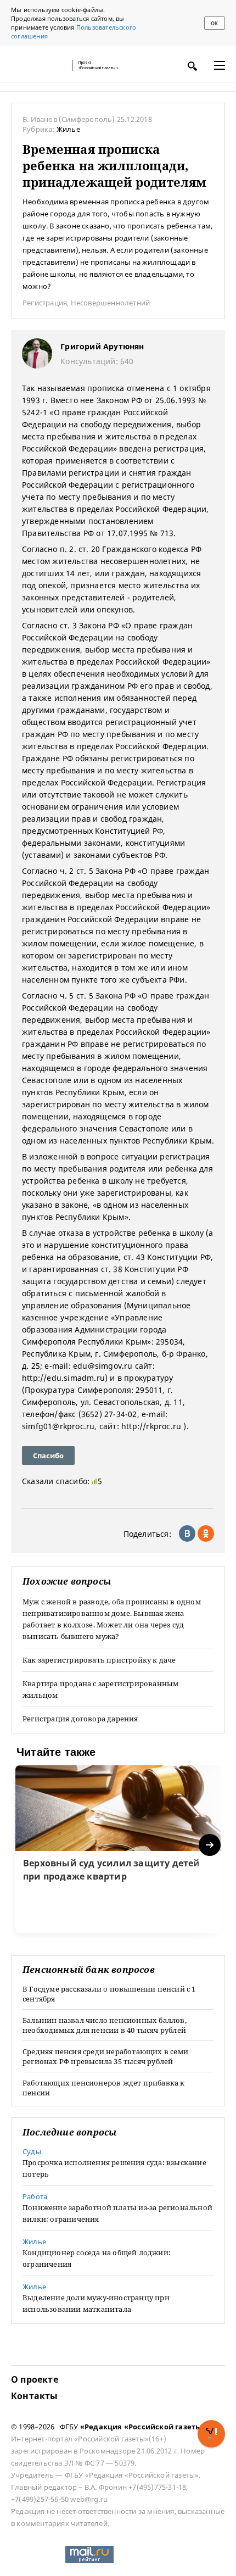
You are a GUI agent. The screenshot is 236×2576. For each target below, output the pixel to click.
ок (214, 23)
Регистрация (45, 303)
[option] (118, 1849)
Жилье (68, 129)
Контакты (35, 2396)
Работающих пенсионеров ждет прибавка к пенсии (104, 2088)
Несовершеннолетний (111, 303)
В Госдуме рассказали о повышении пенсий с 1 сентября (109, 1994)
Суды (32, 2151)
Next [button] (210, 1845)
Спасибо (48, 1456)
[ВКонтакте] (187, 1534)
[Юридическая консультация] (38, 65)
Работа (35, 2196)
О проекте (35, 2379)
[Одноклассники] (206, 1534)
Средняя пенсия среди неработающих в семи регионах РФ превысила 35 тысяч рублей (105, 2056)
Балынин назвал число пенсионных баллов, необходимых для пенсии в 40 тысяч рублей (105, 2025)
